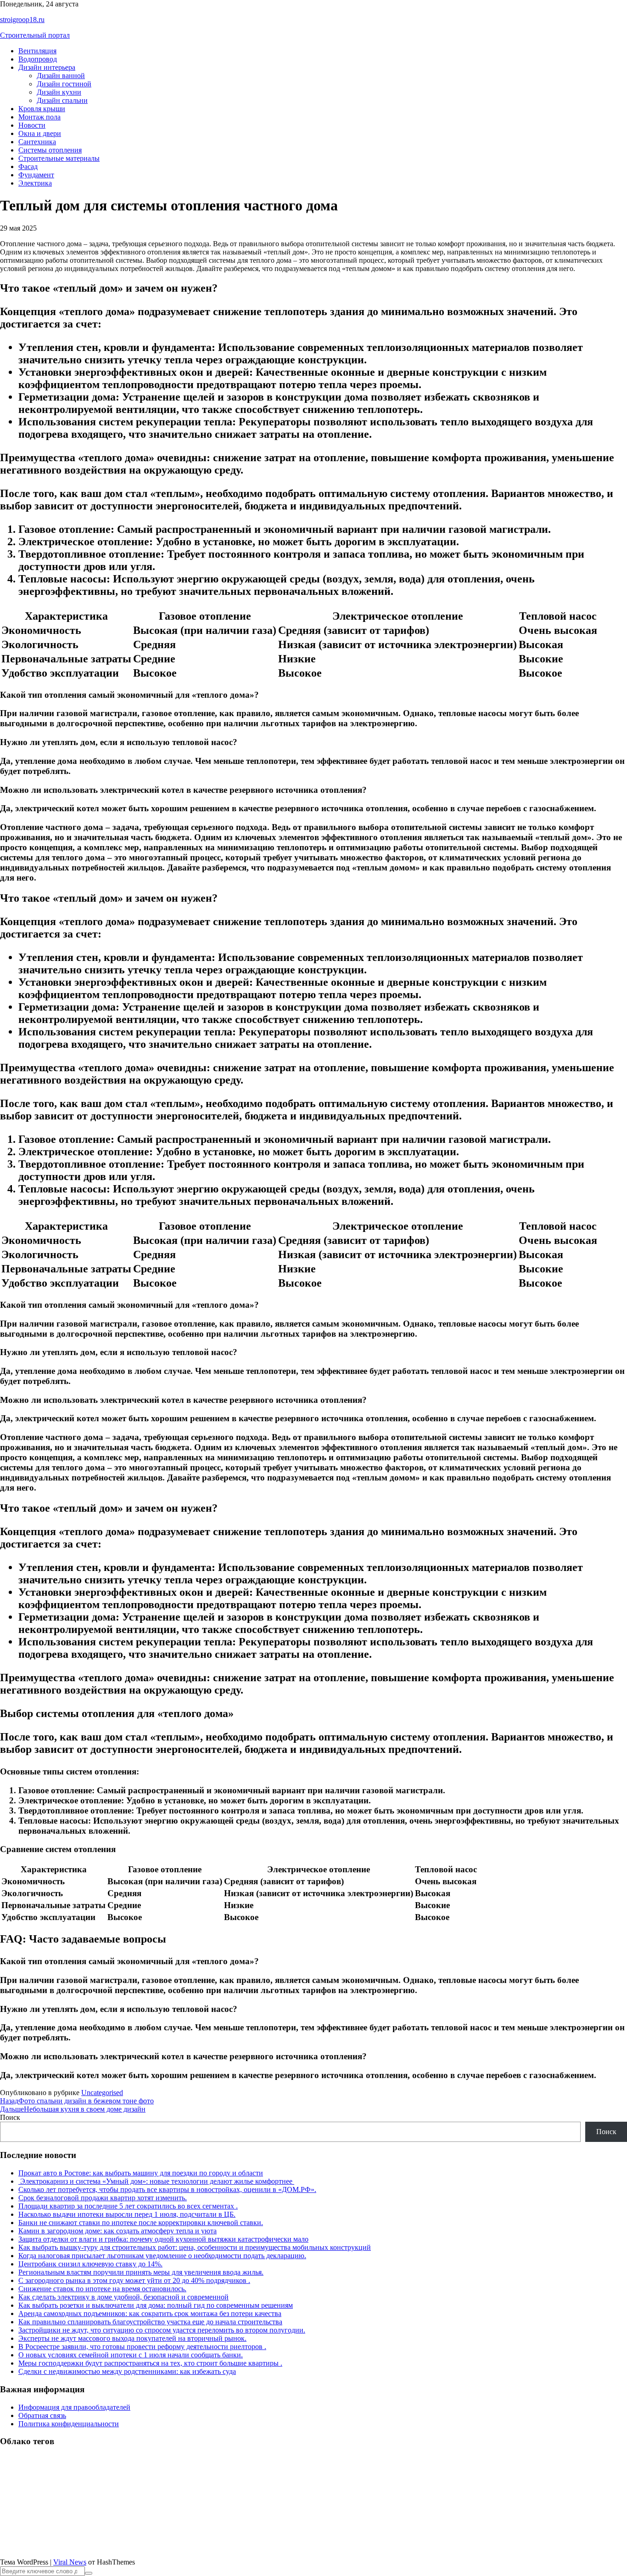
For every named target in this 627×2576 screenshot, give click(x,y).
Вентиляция (37, 51)
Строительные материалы (59, 158)
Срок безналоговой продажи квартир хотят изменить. (103, 2198)
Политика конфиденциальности (69, 2424)
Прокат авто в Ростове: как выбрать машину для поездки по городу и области (141, 2173)
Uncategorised (102, 2093)
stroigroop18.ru (22, 20)
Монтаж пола (39, 117)
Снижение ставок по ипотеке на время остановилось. (102, 2289)
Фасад (28, 167)
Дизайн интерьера (47, 67)
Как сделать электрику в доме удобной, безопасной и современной (123, 2297)
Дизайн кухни (59, 92)
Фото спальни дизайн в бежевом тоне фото (77, 2101)
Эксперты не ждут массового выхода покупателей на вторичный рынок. (132, 2338)
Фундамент (36, 175)
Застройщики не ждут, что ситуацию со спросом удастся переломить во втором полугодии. (162, 2330)
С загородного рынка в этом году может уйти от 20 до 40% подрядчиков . (134, 2280)
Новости (32, 125)
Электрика (35, 183)
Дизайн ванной (61, 76)
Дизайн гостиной (64, 84)
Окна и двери (40, 133)
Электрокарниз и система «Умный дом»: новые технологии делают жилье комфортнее (156, 2181)
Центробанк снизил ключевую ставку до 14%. (90, 2264)
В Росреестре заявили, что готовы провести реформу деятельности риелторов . (142, 2347)
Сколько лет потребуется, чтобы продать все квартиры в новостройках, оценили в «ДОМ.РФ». (167, 2189)
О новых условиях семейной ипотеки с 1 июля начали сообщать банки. (131, 2355)
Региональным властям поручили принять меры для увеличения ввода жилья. (141, 2272)
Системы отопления (50, 150)
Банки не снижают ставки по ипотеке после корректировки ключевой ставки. (141, 2223)
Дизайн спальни (62, 100)
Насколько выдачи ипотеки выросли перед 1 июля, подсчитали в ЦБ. (127, 2214)
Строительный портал (35, 35)
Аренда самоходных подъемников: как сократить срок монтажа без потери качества (150, 2313)
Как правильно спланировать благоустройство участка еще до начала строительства (150, 2322)
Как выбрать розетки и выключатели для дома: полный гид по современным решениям (156, 2305)
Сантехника (37, 142)
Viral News (70, 2562)
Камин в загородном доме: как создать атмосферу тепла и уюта (118, 2231)
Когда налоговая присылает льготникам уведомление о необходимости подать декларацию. (162, 2256)
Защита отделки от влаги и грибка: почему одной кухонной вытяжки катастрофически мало (163, 2239)
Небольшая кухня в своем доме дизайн (73, 2109)
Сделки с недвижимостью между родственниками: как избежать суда (127, 2371)
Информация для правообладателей (74, 2407)
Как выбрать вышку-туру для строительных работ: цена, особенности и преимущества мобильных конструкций (195, 2247)
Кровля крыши (42, 109)
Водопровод (38, 59)
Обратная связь (42, 2415)
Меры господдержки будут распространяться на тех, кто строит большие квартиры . (150, 2363)
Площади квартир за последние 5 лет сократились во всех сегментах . (128, 2206)
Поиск (10, 2117)
